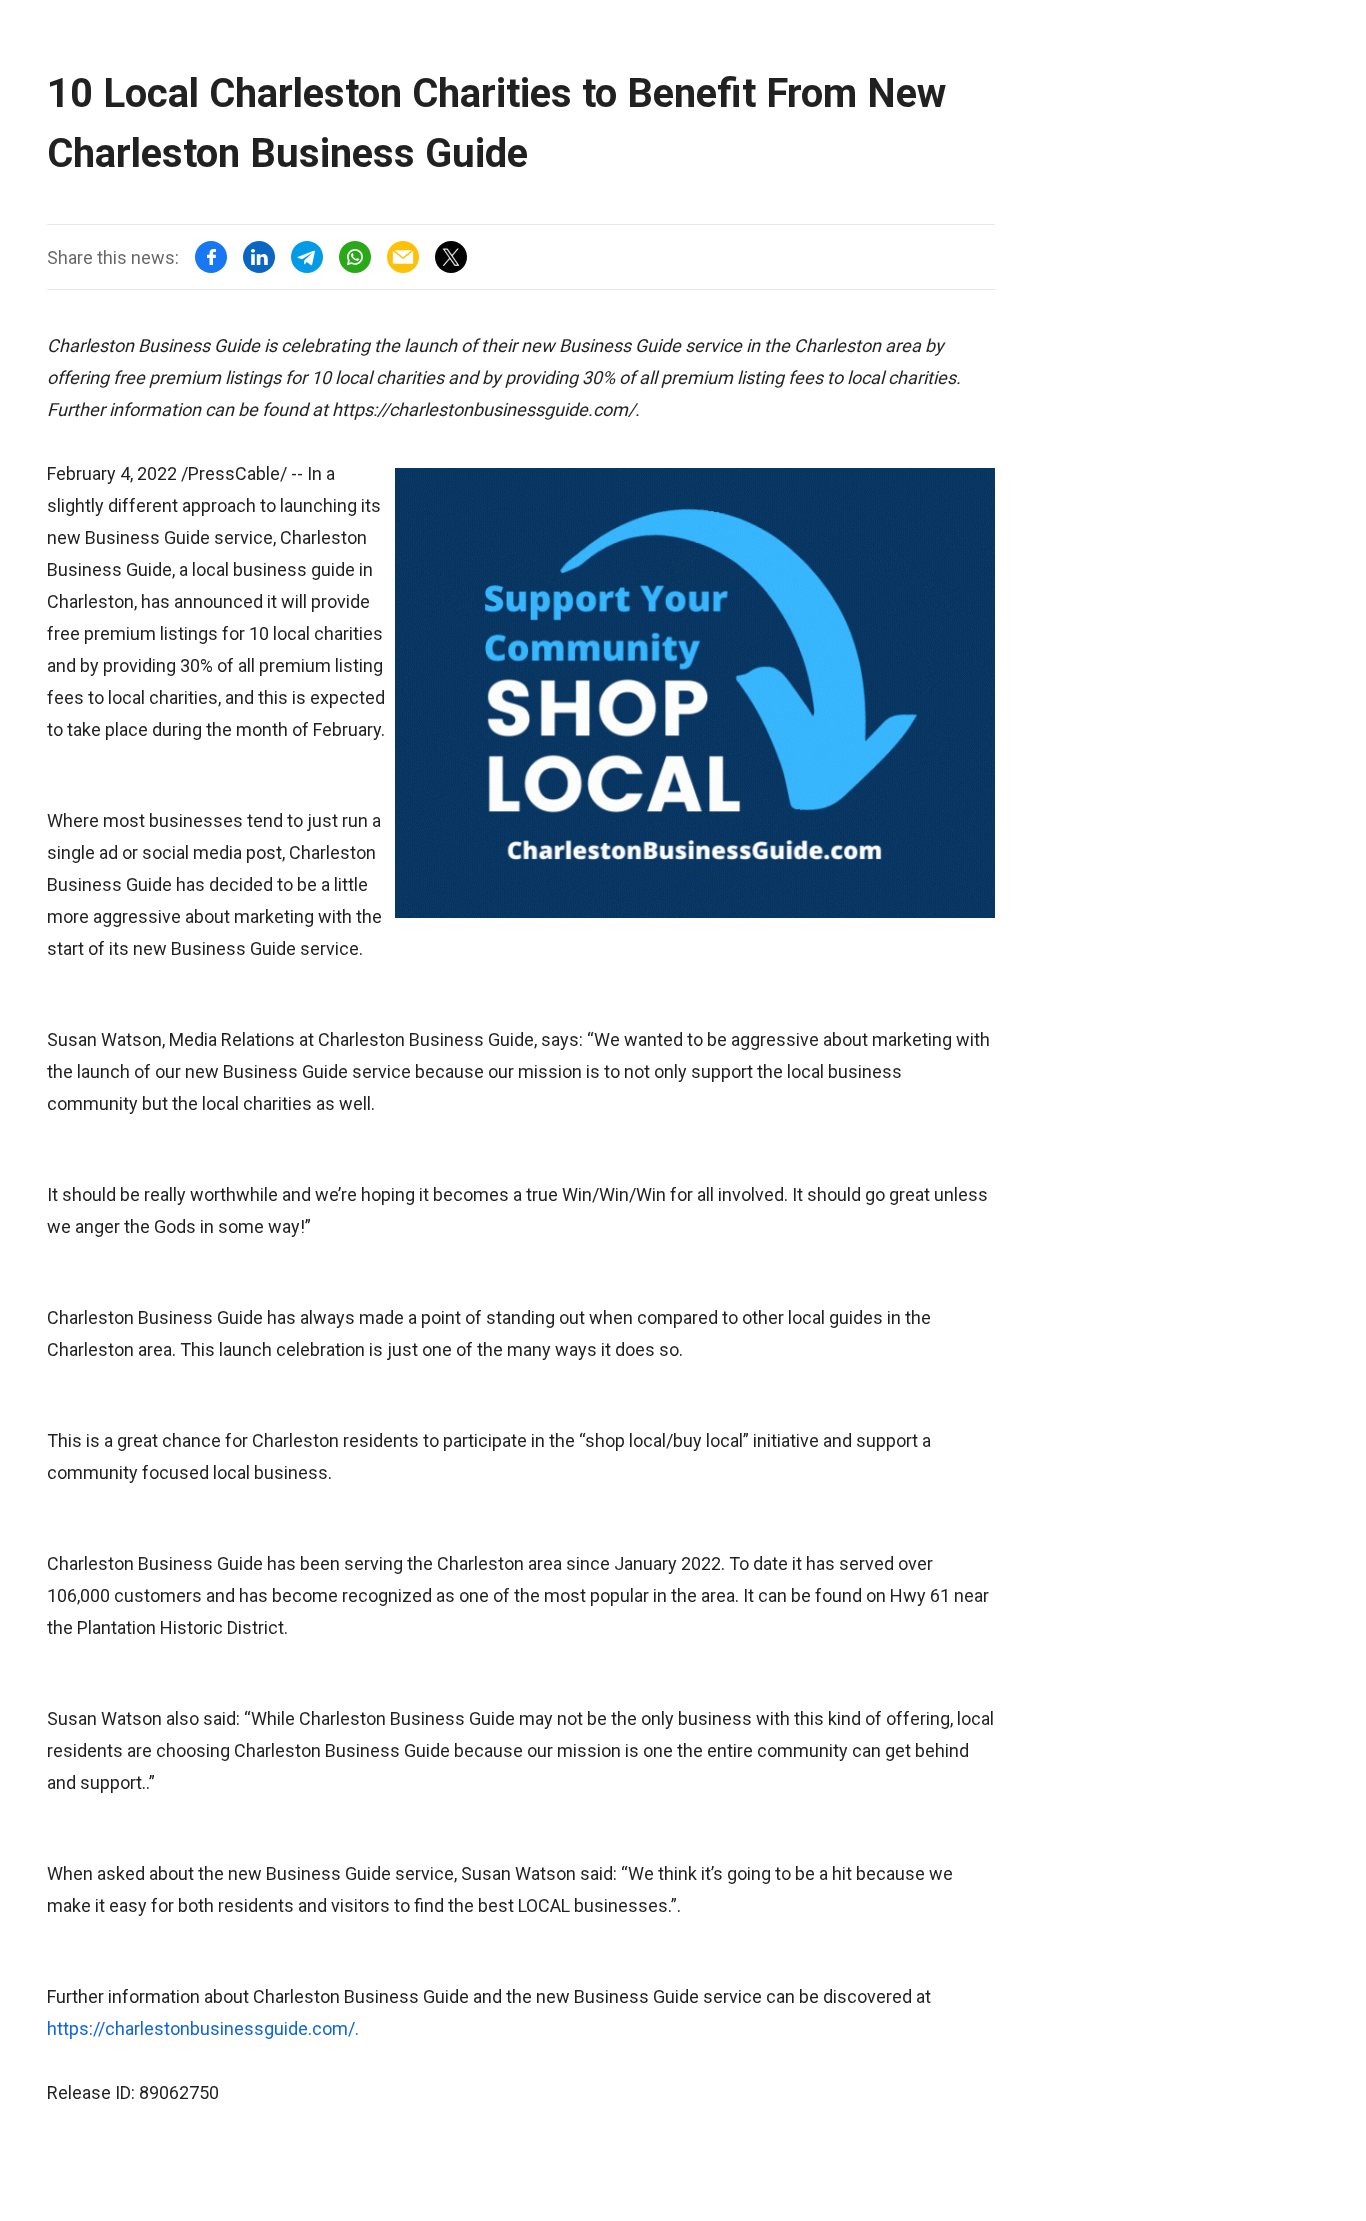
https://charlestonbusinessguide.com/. (203, 2028)
